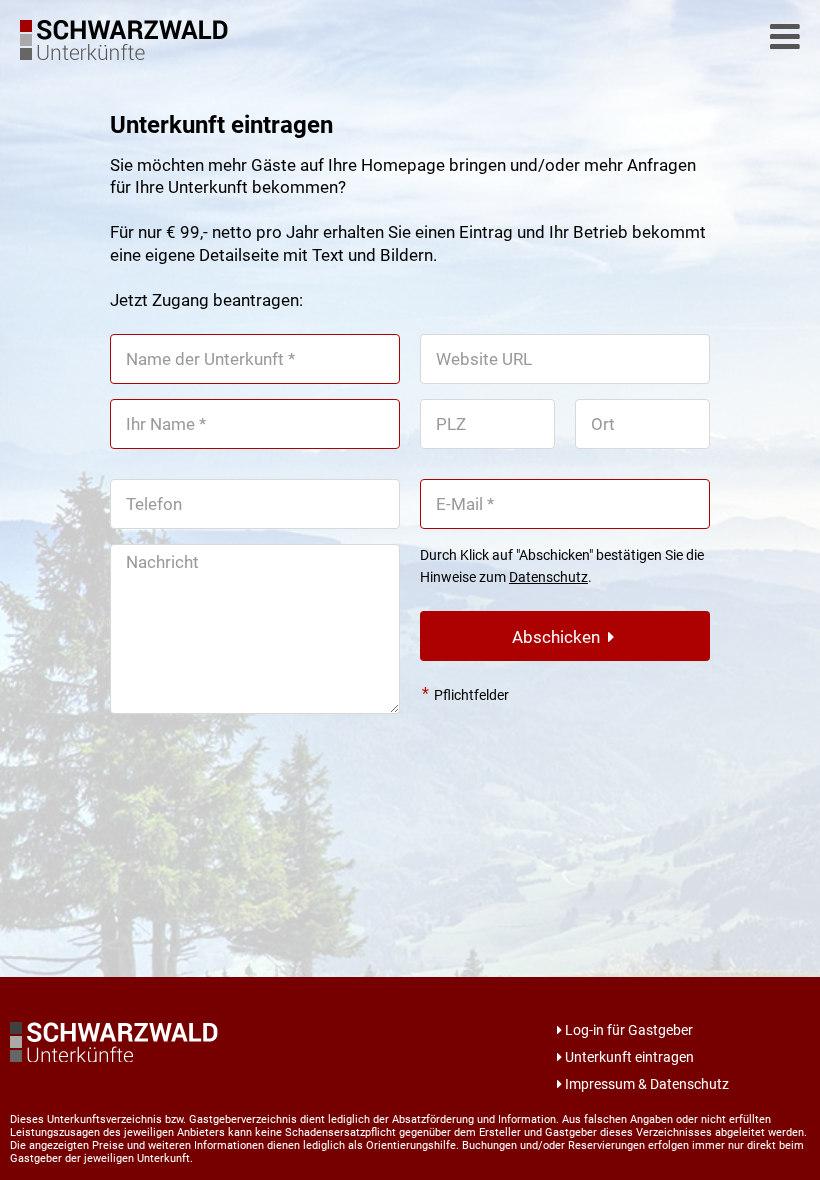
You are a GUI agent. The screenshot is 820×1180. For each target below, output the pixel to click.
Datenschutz (548, 577)
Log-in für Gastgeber (629, 1030)
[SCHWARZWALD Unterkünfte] (130, 54)
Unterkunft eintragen (629, 1057)
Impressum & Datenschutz (647, 1084)
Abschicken (560, 637)
